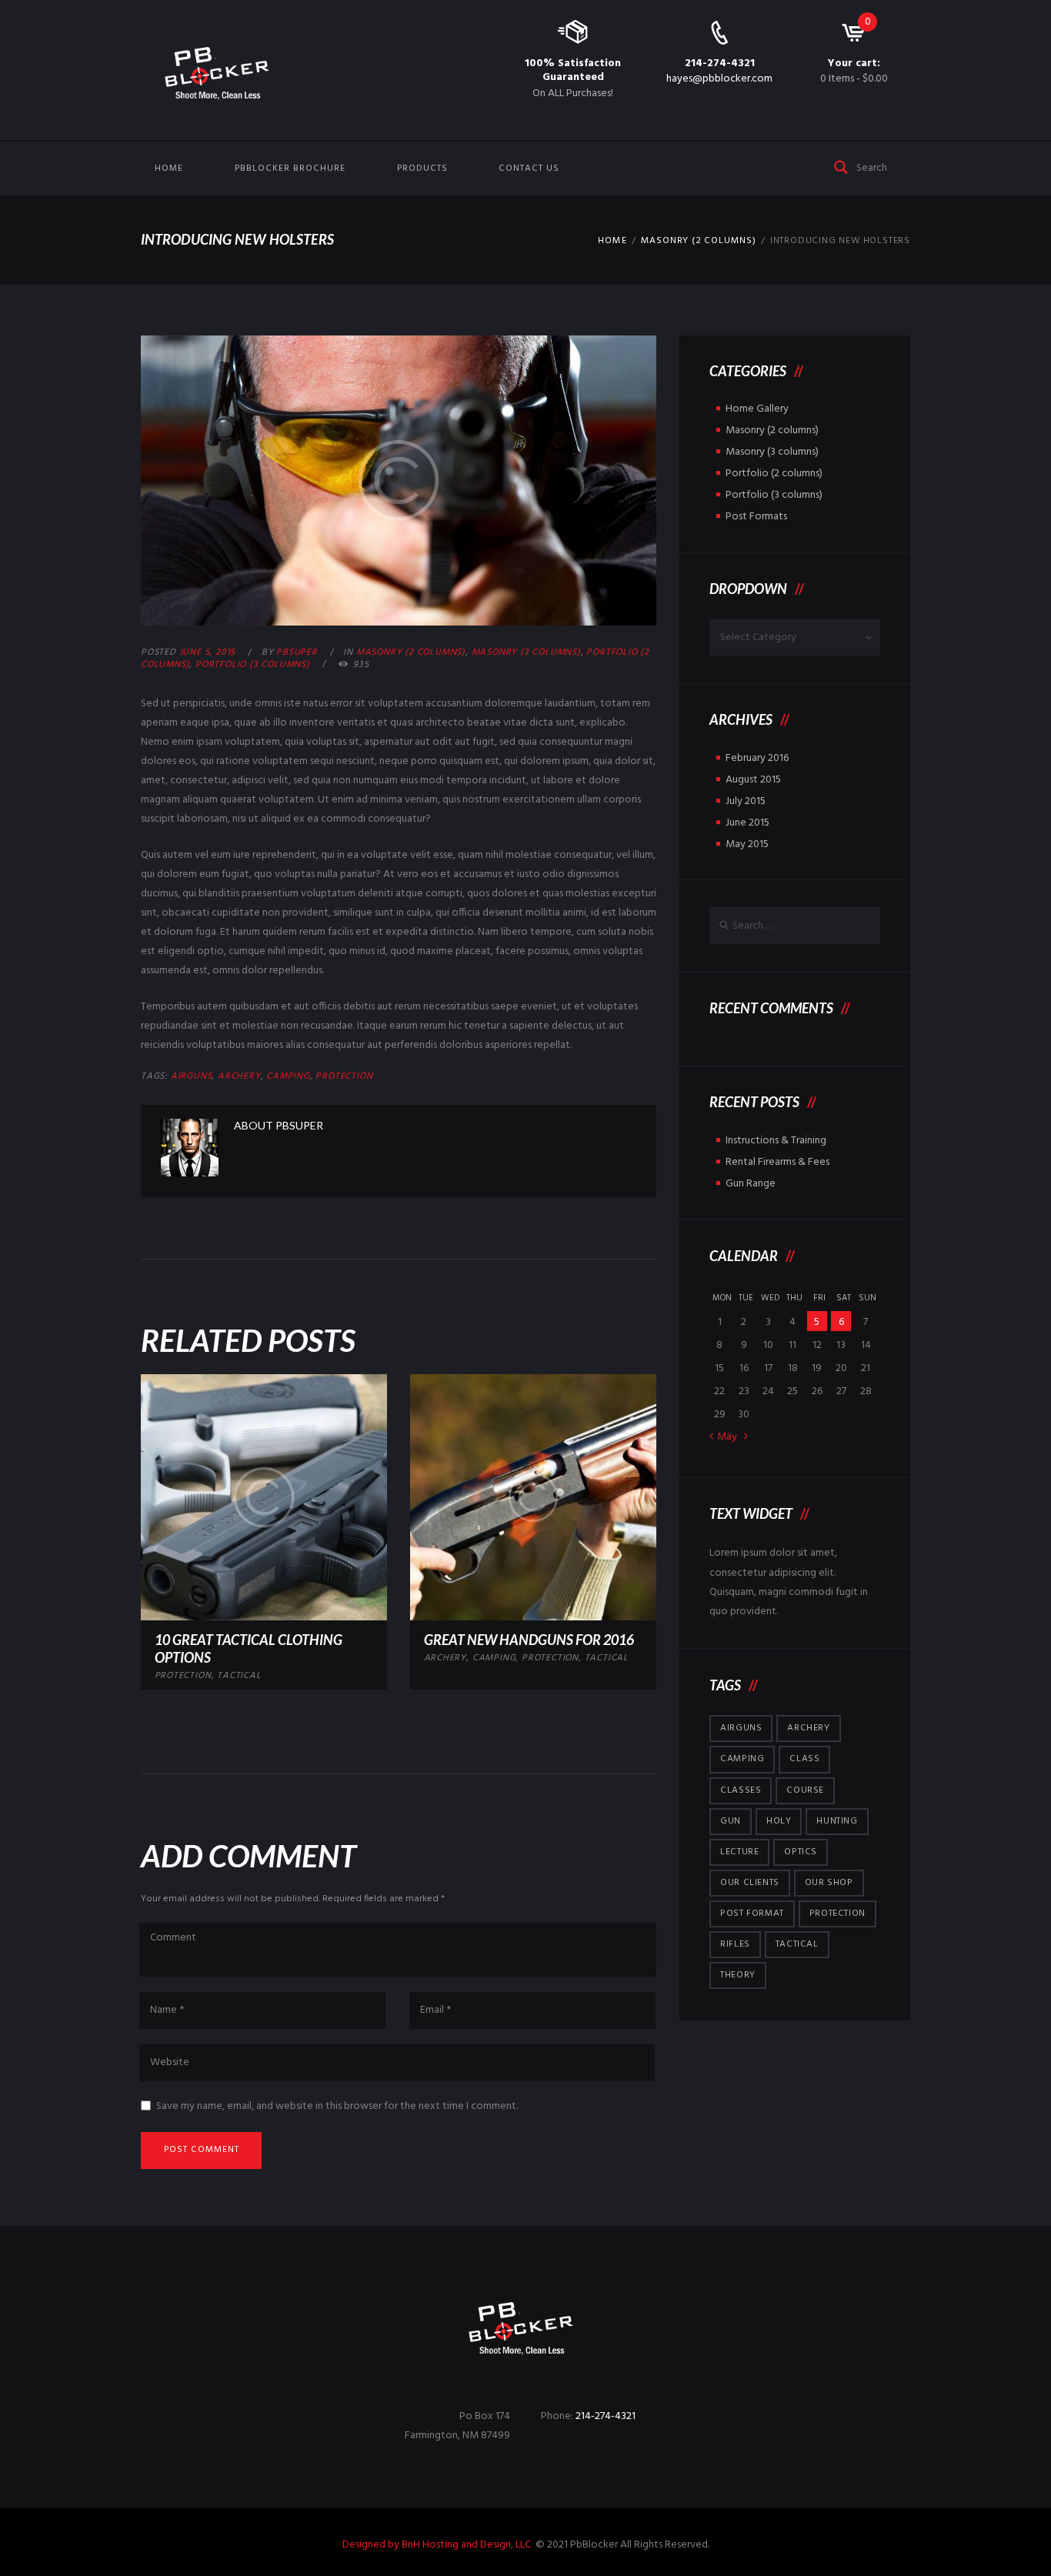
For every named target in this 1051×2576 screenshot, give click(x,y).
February (757, 758)
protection (344, 1076)
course (805, 1790)
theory (738, 1975)
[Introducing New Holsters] (399, 480)
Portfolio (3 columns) (253, 665)
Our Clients (750, 1883)
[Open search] (842, 166)
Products (422, 169)
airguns (192, 1076)
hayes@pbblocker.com (719, 79)
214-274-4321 (720, 63)
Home (169, 169)
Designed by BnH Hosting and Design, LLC (438, 2545)
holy (779, 1821)
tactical (239, 1676)
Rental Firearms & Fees (777, 1162)
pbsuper (297, 652)
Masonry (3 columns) (526, 652)
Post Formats (756, 517)
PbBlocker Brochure (290, 169)
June (747, 823)
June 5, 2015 (208, 652)
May (747, 844)
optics (801, 1852)
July (746, 801)
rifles (735, 1944)
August (753, 780)
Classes (741, 1790)
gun (731, 1821)
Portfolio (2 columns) (774, 474)
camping (288, 1076)
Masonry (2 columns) (699, 241)
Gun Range (751, 1184)
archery (239, 1076)
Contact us (529, 169)
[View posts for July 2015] (746, 1436)
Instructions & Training (776, 1141)
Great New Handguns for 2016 (529, 1640)
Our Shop (829, 1883)
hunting (837, 1821)
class (804, 1759)
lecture (739, 1852)
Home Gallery (757, 409)
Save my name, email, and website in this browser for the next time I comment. (337, 2106)
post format (752, 1914)
